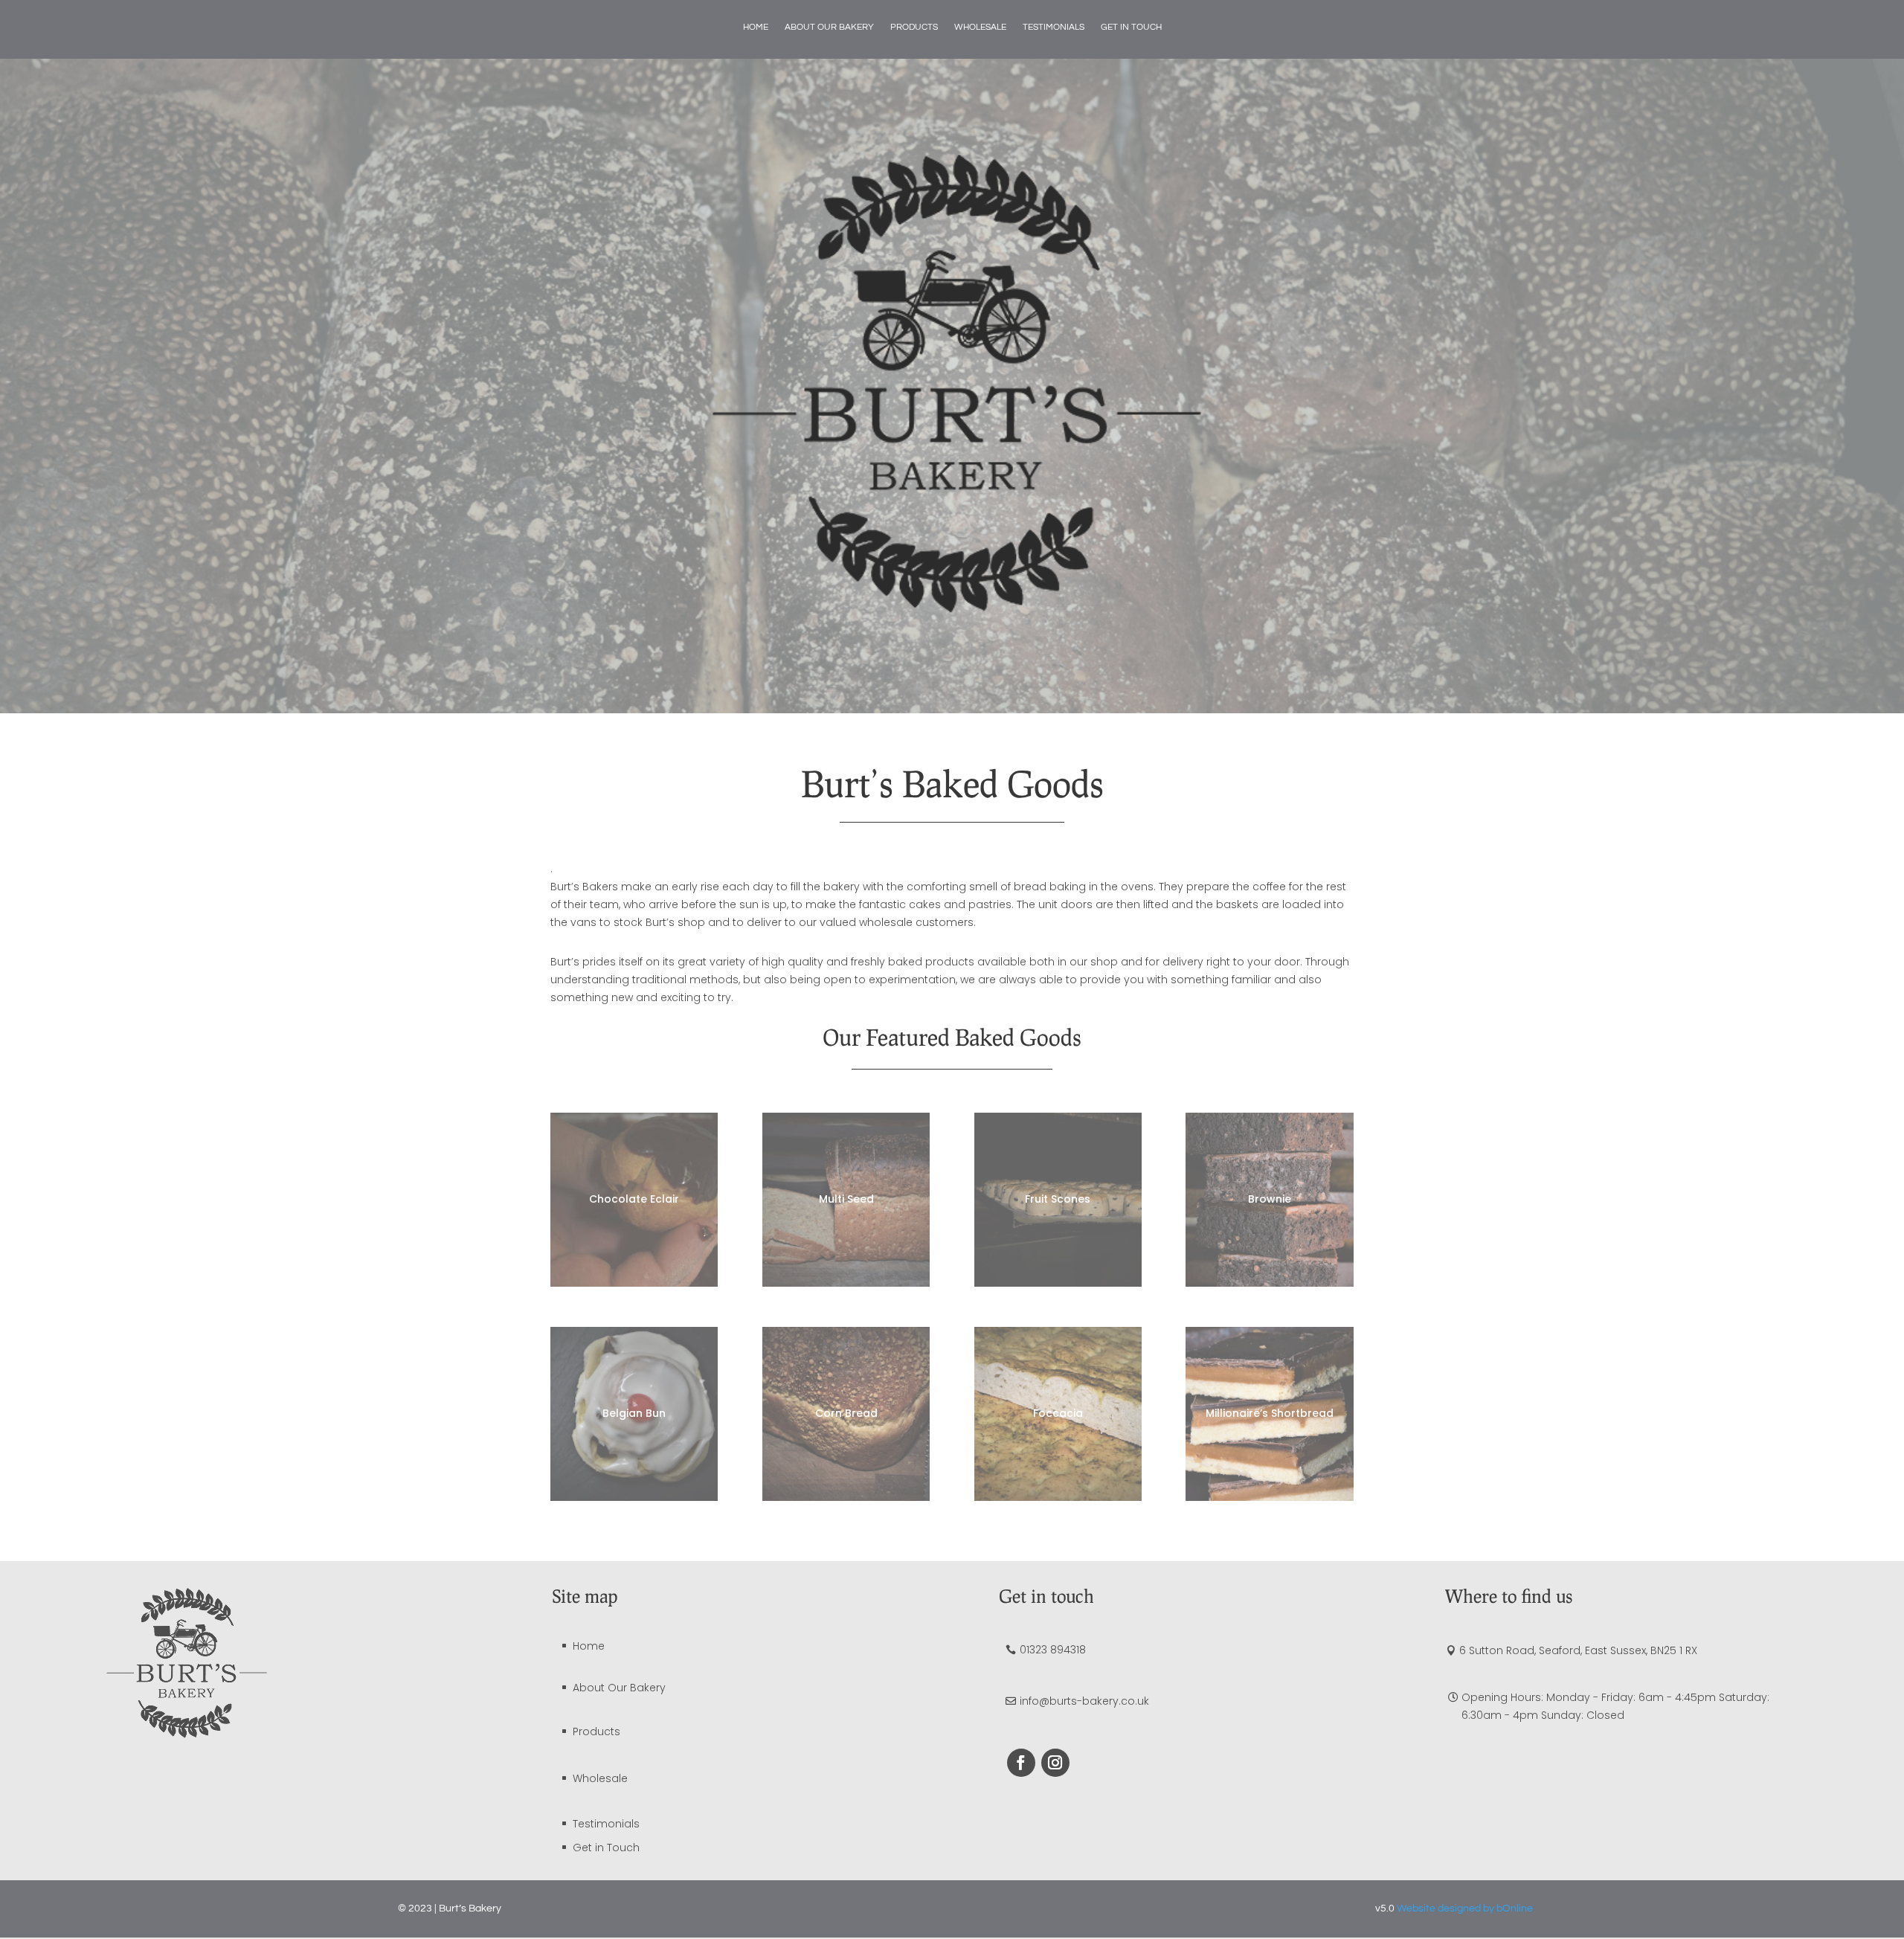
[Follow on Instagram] (1055, 1763)
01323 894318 (1053, 1650)
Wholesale (600, 1778)
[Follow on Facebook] (1021, 1763)
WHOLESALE (980, 27)
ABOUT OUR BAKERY (829, 27)
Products (596, 1731)
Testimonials (606, 1824)
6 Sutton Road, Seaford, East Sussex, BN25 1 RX (1578, 1650)
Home (589, 1646)
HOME (756, 27)
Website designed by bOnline (1465, 1909)
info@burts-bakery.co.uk (1084, 1701)
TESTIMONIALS (1054, 27)
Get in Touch (606, 1848)
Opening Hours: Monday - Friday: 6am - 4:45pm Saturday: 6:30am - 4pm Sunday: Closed (1615, 1706)
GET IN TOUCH (1131, 27)
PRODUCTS (914, 27)
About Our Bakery (619, 1688)
